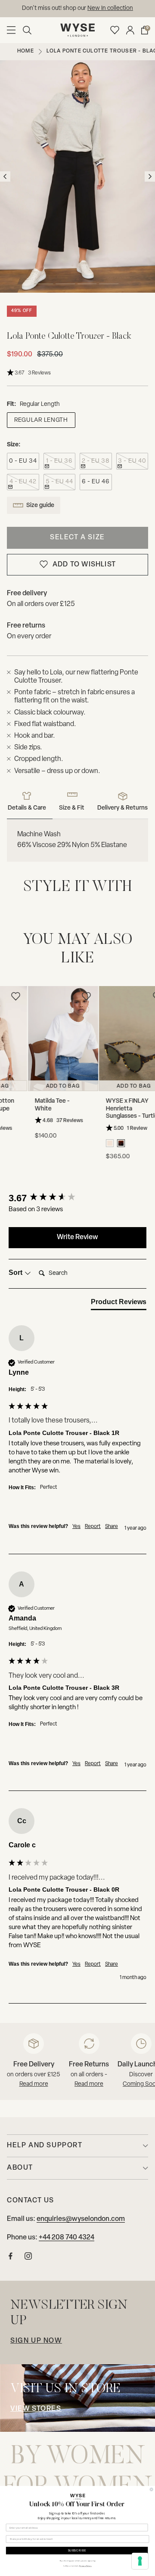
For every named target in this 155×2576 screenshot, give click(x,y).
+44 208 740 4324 (67, 2238)
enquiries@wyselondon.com (108, 8)
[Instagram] (28, 2258)
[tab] (119, 1304)
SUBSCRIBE (77, 2550)
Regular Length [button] (41, 420)
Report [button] (93, 1527)
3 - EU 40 (132, 461)
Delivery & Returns (122, 808)
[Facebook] (11, 2258)
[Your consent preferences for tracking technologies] (140, 2561)
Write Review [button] (77, 1237)
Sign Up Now (36, 2341)
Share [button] (112, 1527)
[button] (27, 30)
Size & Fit (72, 808)
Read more (34, 2084)
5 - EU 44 (59, 482)
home (26, 51)
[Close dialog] (151, 2489)
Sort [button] (16, 1273)
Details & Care (27, 808)
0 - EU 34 (23, 461)
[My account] (130, 30)
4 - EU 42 (23, 482)
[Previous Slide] (9, 1061)
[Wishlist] (115, 30)
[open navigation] (11, 30)
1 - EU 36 (59, 461)
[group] (77, 1198)
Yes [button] (76, 1527)
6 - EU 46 (96, 482)
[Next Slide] (146, 1061)
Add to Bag (60, 1086)
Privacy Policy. (85, 2566)
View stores (36, 2409)
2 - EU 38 (96, 461)
